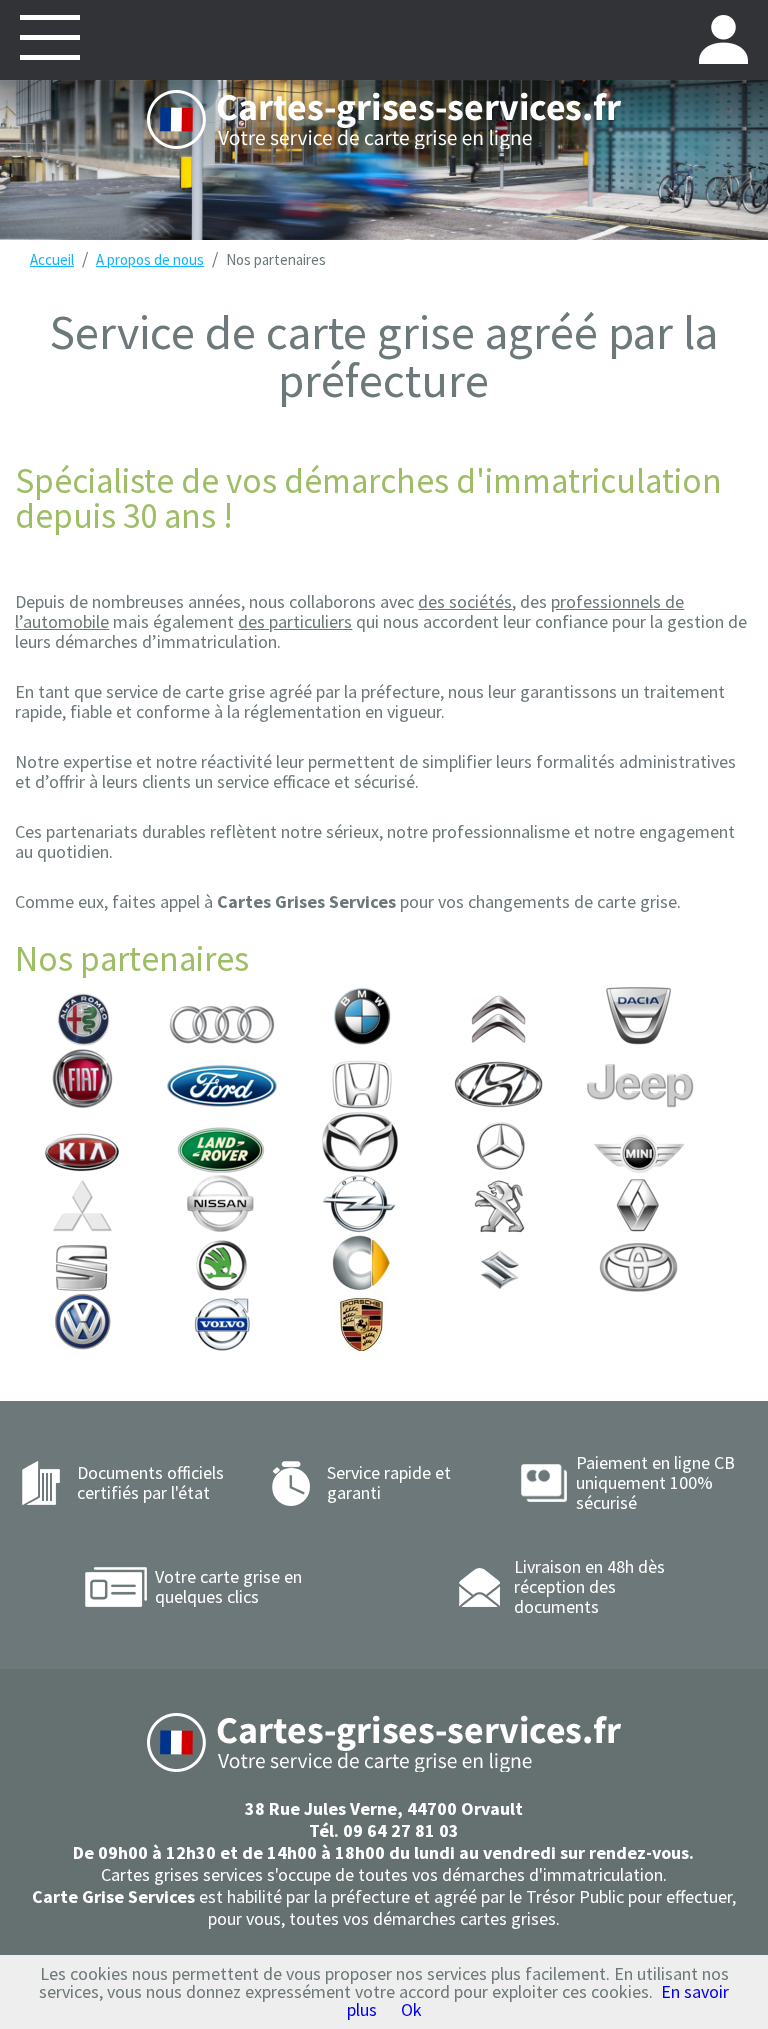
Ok (411, 2009)
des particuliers (295, 621)
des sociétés (465, 601)
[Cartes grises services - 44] (384, 119)
